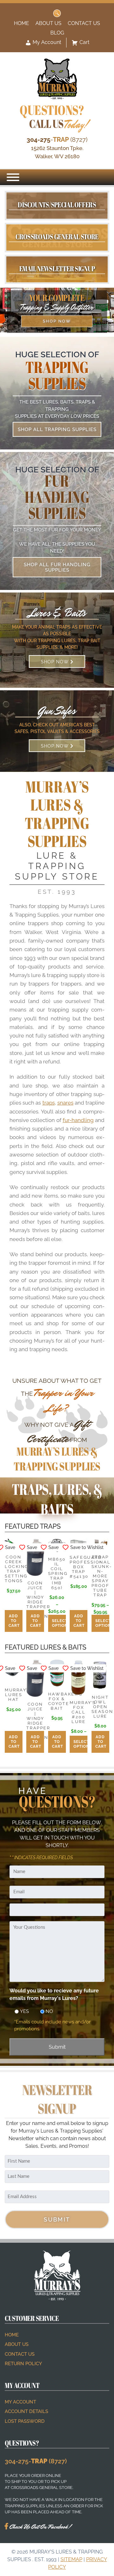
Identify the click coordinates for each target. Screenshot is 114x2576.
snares (65, 1103)
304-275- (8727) (36, 2461)
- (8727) (57, 140)
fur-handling (78, 1120)
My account (20, 2402)
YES (22, 2011)
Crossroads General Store (57, 237)
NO (47, 2011)
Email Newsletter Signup (57, 268)
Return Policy (23, 2364)
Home (22, 23)
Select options (59, 1623)
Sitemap (71, 2559)
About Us (48, 23)
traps (49, 1103)
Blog (57, 33)
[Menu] (13, 177)
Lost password (25, 2421)
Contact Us (84, 23)
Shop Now (57, 321)
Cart (84, 42)
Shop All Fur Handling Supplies (57, 567)
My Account (46, 42)
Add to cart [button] (14, 1621)
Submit (57, 2047)
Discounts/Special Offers (57, 205)
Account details (26, 2411)
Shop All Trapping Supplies (57, 429)
